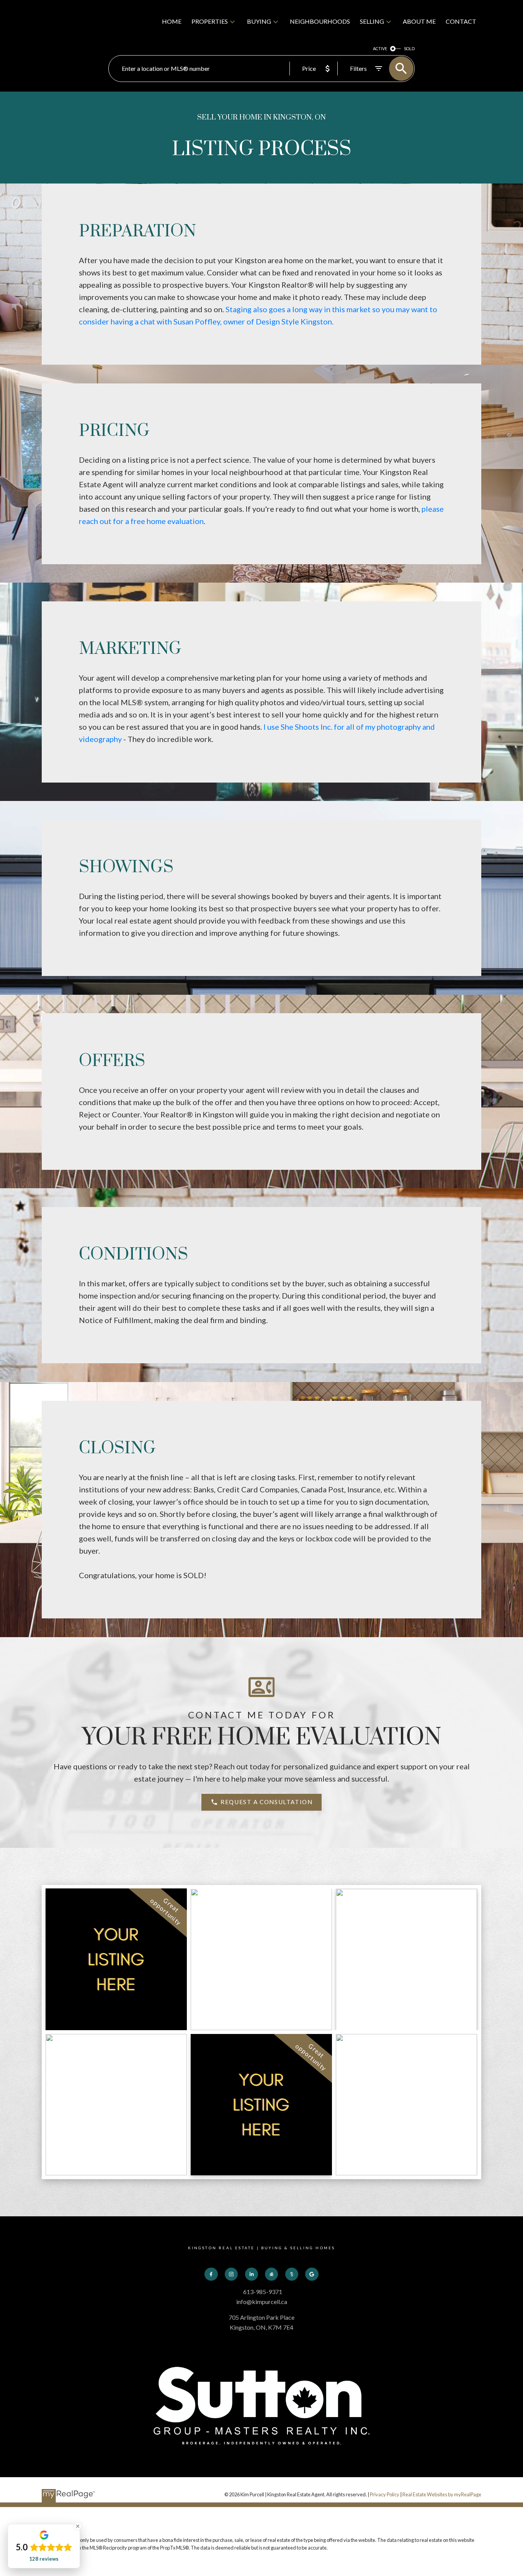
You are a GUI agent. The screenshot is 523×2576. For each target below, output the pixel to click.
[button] (262, 1802)
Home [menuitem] (172, 21)
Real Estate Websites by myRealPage (442, 2494)
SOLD (409, 48)
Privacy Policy (385, 2494)
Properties (210, 21)
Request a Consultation (266, 1802)
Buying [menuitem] (259, 21)
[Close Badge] (78, 2526)
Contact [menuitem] (461, 21)
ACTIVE (380, 48)
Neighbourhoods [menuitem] (320, 21)
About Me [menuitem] (419, 21)
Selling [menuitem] (372, 21)
